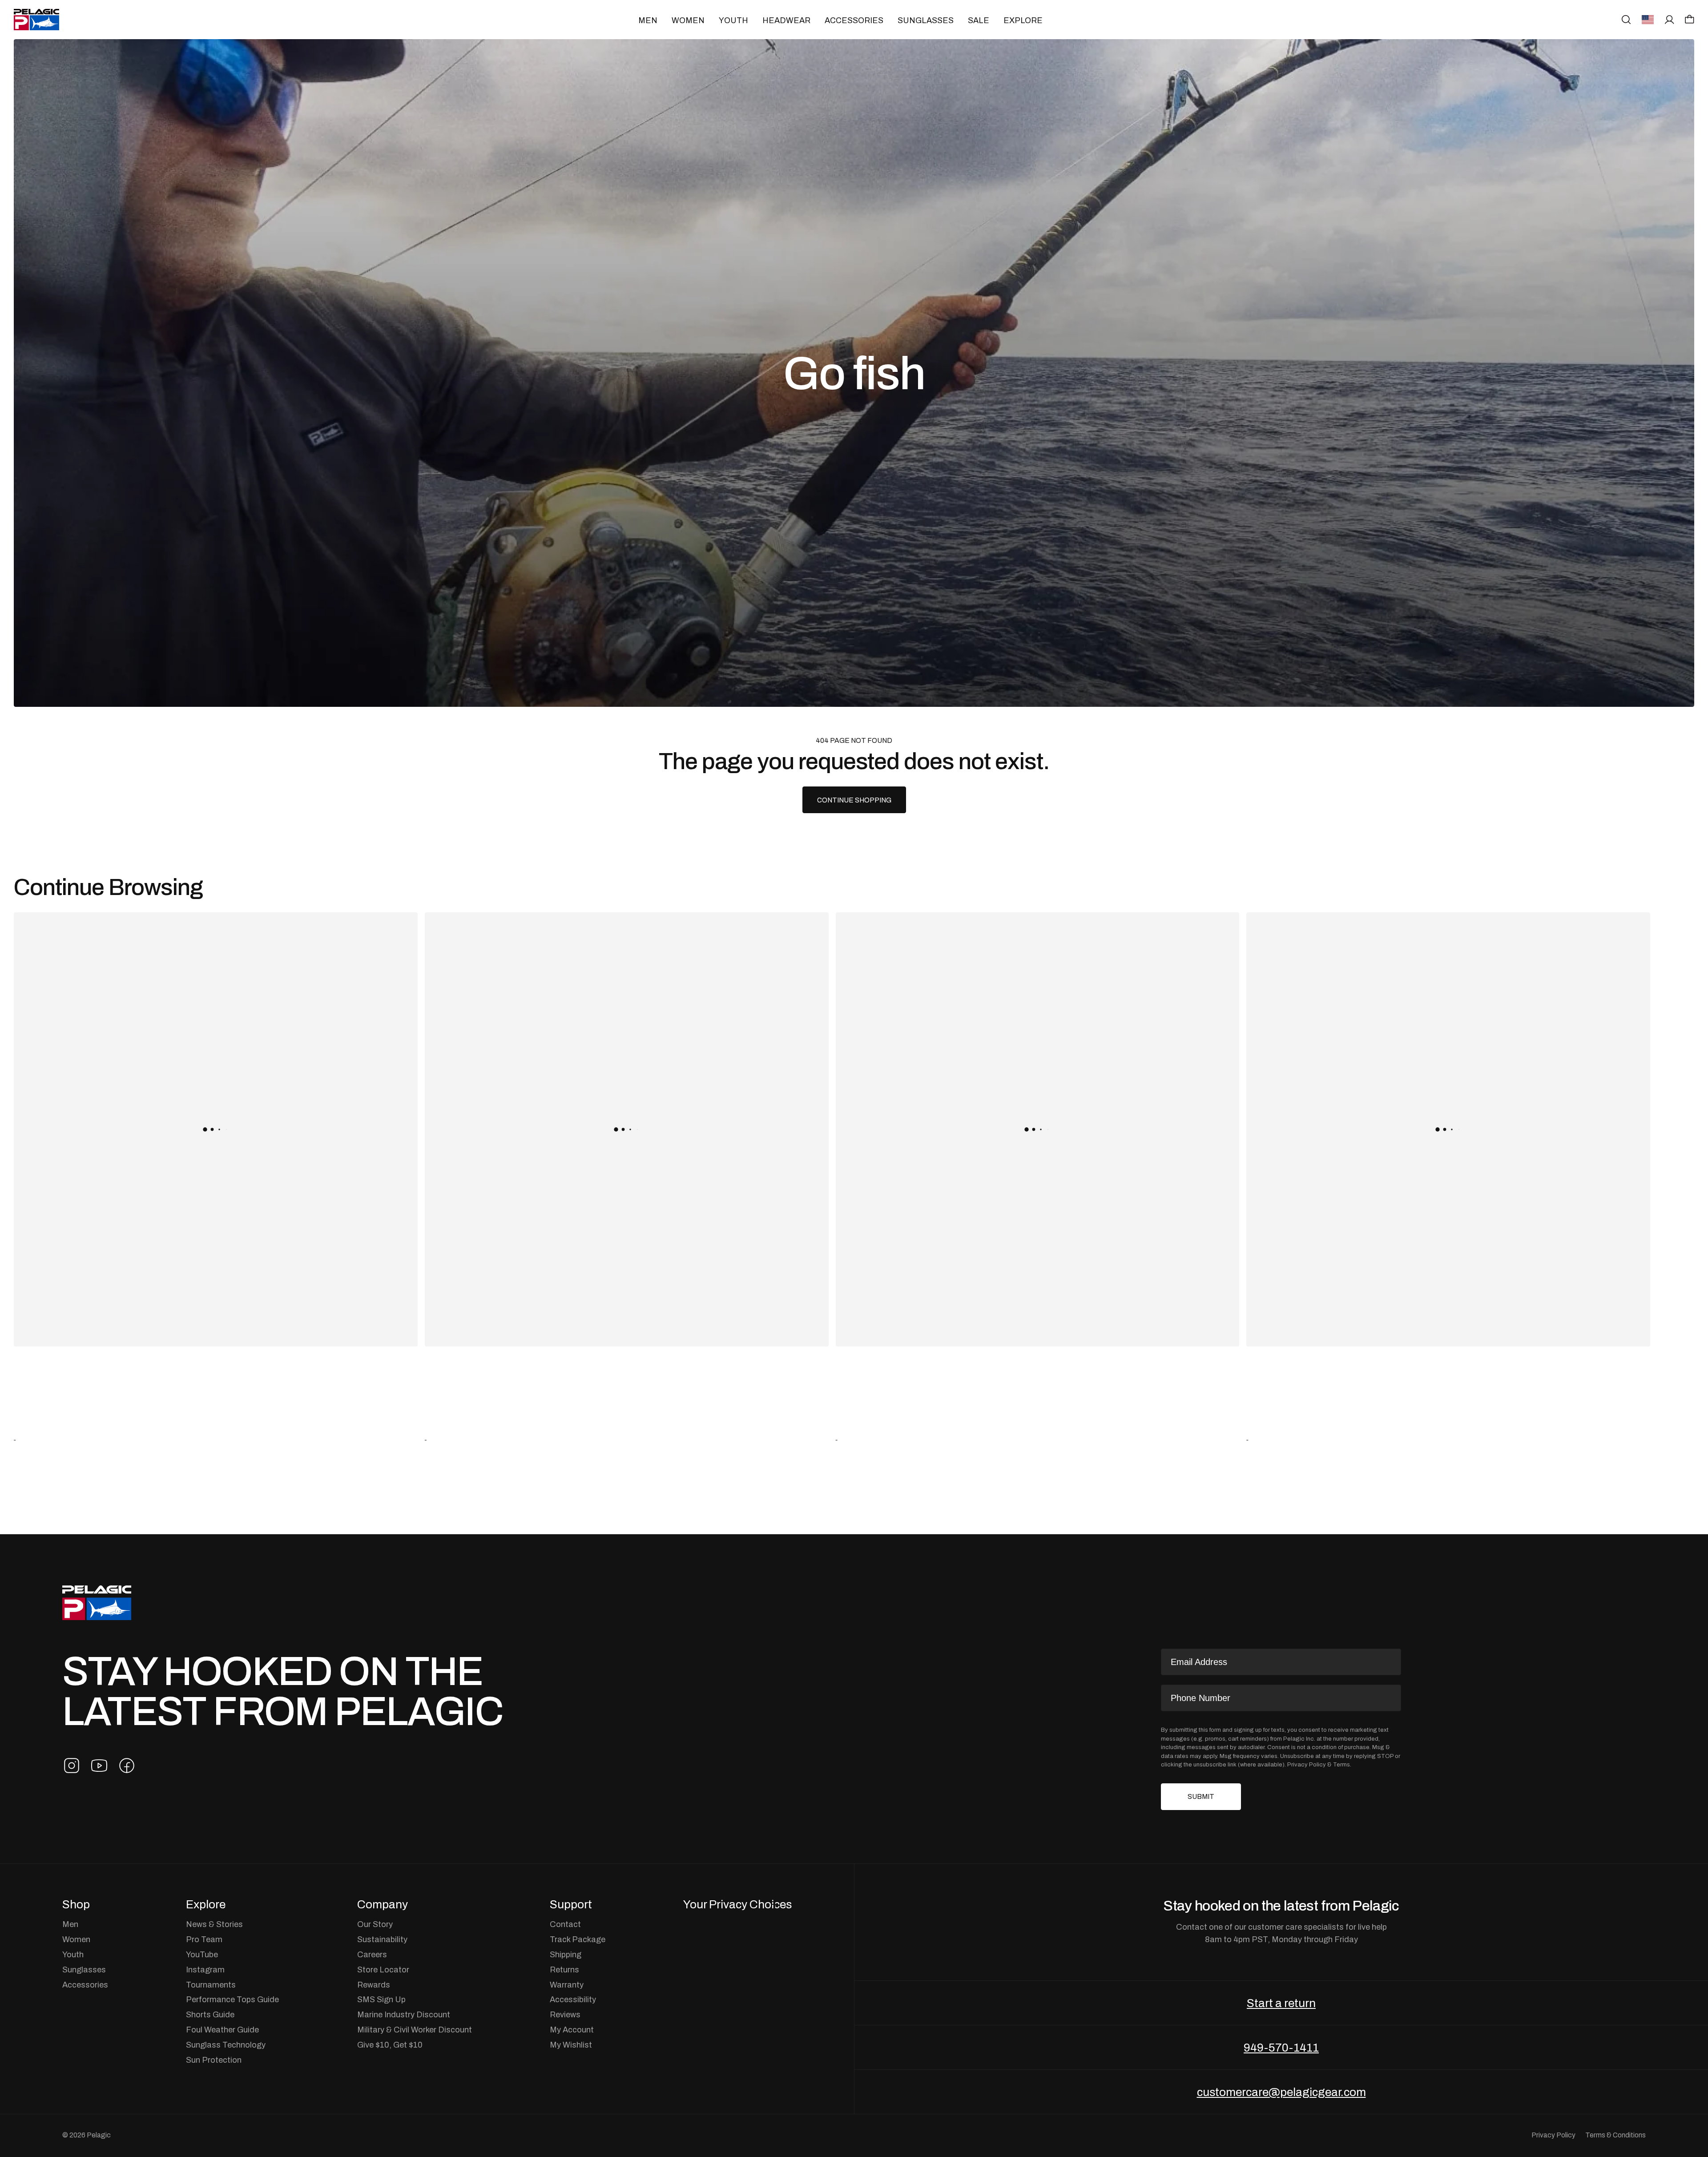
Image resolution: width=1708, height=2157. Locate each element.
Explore (1023, 20)
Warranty (567, 1985)
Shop (76, 1904)
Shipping (566, 1955)
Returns (564, 1970)
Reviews (565, 2015)
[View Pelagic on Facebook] (127, 1766)
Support (571, 1904)
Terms (1341, 1764)
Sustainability (382, 1939)
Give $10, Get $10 (390, 2045)
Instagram (205, 1970)
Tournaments (211, 1985)
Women (688, 20)
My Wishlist (571, 2045)
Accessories (854, 20)
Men (648, 20)
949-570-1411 (1281, 2048)
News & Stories (214, 1924)
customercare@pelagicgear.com (1281, 2092)
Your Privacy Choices (737, 1904)
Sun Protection (214, 2060)
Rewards (374, 1985)
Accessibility (573, 2000)
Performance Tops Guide (232, 2000)
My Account (572, 2030)
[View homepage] (36, 20)
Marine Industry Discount (404, 2015)
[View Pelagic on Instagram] (72, 1766)
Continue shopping (854, 800)
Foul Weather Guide (222, 2030)
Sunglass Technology (226, 2045)
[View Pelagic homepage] (97, 1603)
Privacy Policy (1307, 1764)
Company (383, 1904)
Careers (372, 1955)
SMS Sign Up (381, 2000)
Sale (979, 20)
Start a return (1281, 2003)
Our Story (375, 1924)
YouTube (202, 1955)
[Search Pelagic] (1626, 20)
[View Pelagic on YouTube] (99, 1766)
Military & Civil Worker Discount (415, 2030)
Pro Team (204, 1939)
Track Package (578, 1939)
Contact (565, 1924)
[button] (1690, 19)
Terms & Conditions (1615, 2135)
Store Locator (383, 1970)
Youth (733, 20)
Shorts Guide (210, 2015)
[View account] (1670, 20)
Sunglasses (926, 20)
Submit (1201, 1796)
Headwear (786, 20)
